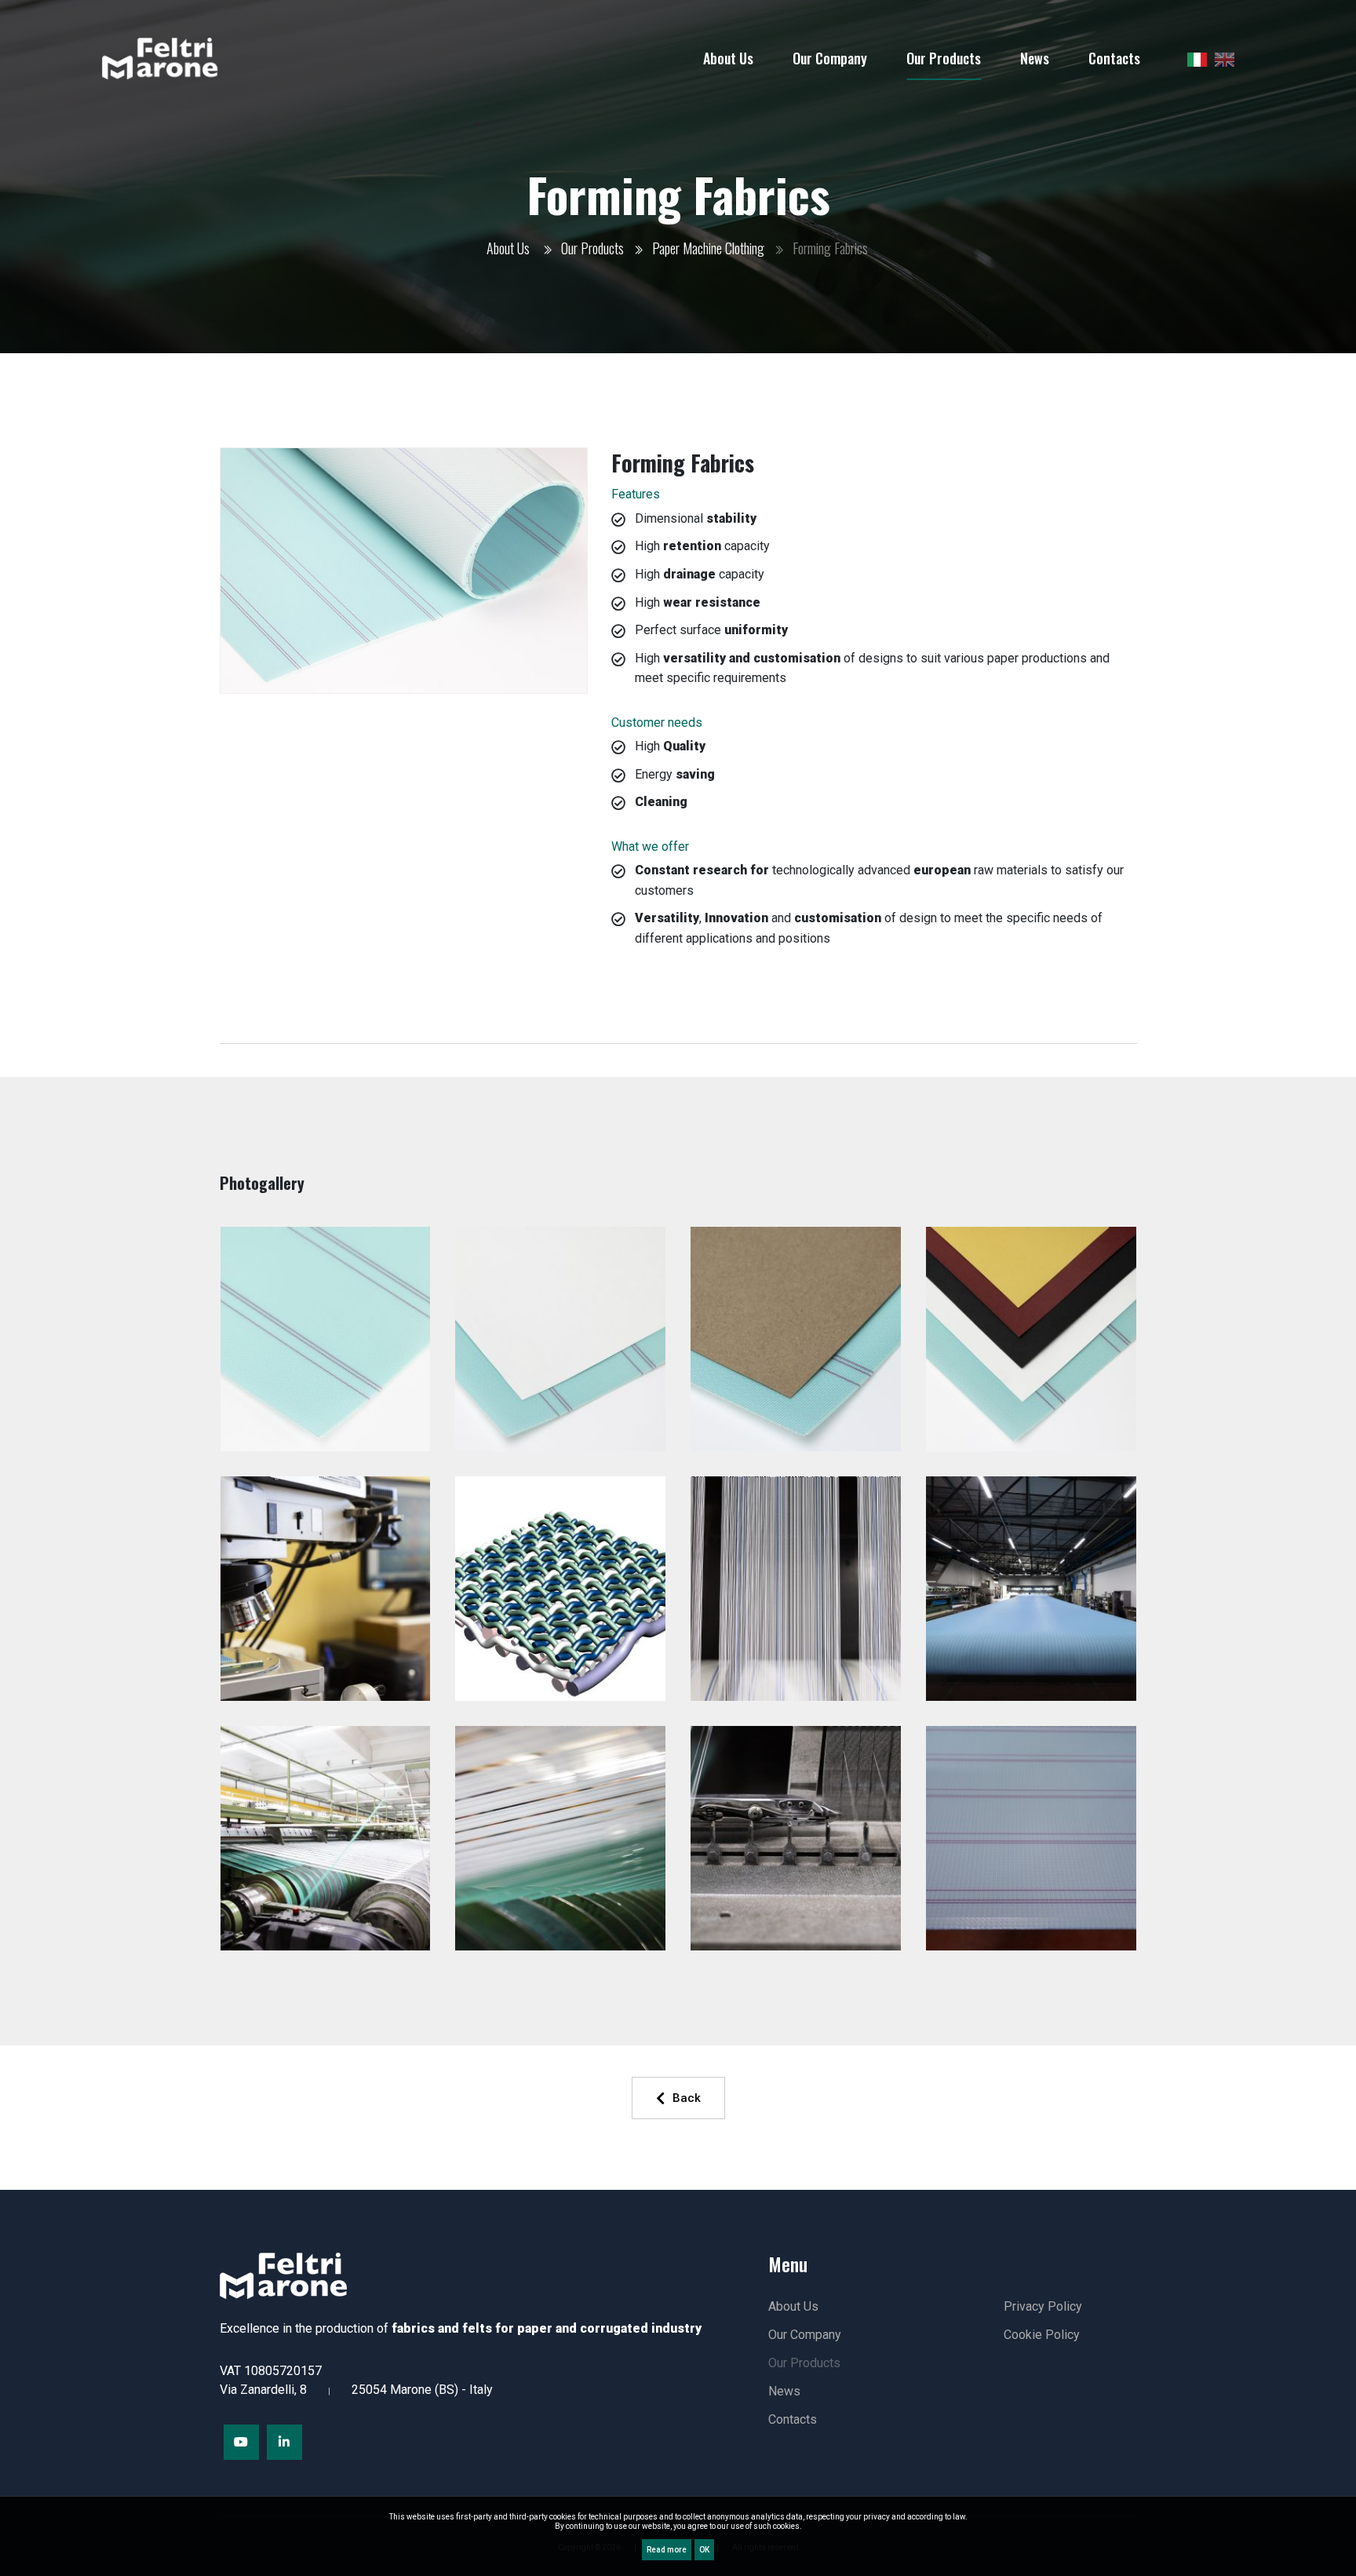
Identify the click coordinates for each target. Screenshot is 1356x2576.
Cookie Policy (1042, 2335)
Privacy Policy (1043, 2306)
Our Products (592, 248)
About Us (508, 248)
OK (704, 2550)
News (784, 2391)
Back (687, 2098)
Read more (667, 2550)
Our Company (805, 2335)
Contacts (793, 2419)
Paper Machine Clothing (708, 248)
